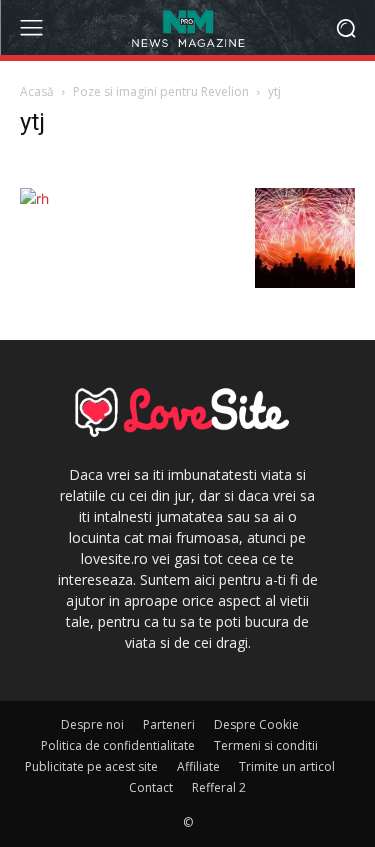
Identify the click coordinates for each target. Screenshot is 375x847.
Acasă (37, 91)
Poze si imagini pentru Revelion (161, 91)
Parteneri (169, 724)
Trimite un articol (287, 766)
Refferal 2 (219, 787)
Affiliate (198, 766)
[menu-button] (31, 28)
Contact (151, 787)
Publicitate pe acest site (91, 766)
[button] (345, 27)
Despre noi (92, 724)
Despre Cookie (256, 724)
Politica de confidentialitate (118, 745)
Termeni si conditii (266, 745)
